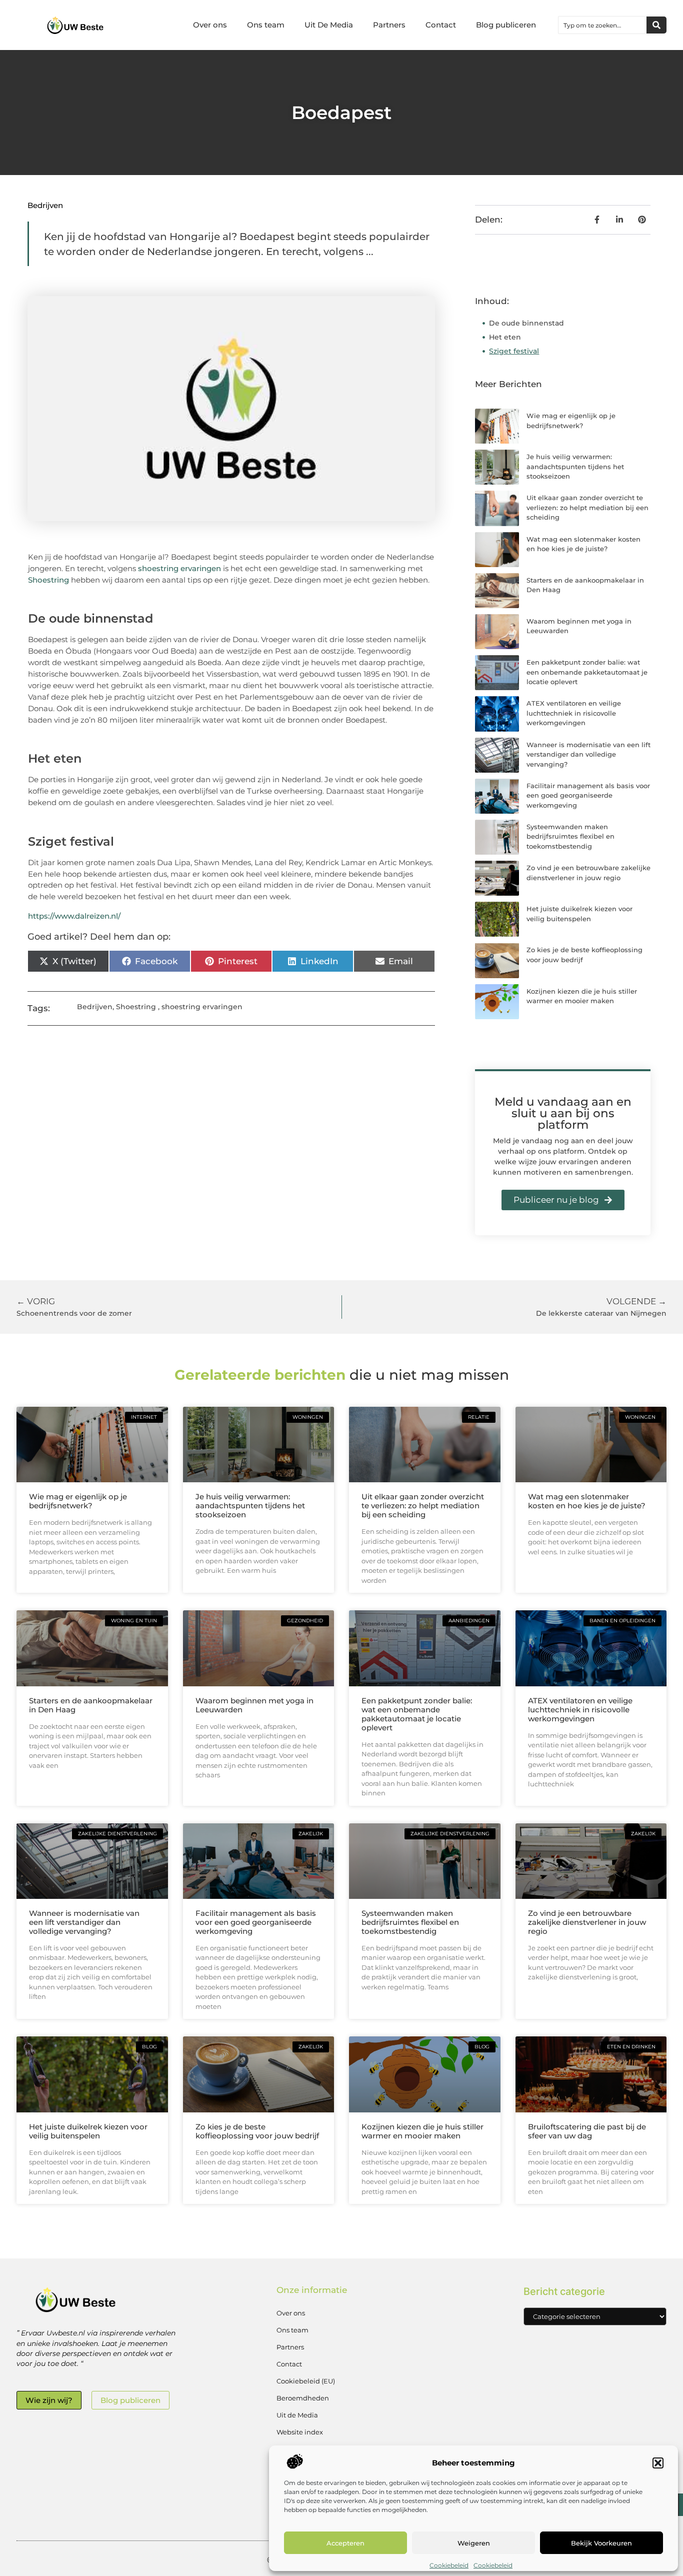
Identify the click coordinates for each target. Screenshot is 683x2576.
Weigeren (474, 2543)
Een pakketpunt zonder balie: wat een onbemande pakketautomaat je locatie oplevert (587, 672)
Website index (300, 2432)
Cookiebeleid (449, 2565)
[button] (658, 2463)
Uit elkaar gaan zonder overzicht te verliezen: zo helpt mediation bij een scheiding (587, 507)
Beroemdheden (303, 2398)
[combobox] (602, 25)
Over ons (210, 25)
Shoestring (48, 580)
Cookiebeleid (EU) (306, 2381)
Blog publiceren (506, 25)
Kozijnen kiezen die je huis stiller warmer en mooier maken (422, 2131)
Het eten (505, 337)
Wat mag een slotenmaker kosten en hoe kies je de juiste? (587, 1501)
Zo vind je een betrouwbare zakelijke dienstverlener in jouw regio (587, 1922)
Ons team (266, 25)
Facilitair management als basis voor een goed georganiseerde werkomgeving (588, 795)
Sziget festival (514, 351)
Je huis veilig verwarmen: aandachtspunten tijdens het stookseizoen (575, 466)
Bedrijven (45, 205)
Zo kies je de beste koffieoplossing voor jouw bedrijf (257, 2131)
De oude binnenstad (526, 323)
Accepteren (345, 2543)
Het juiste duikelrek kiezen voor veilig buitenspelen (88, 2131)
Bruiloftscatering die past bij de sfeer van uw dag (587, 2131)
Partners (389, 25)
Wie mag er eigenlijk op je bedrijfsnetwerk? (78, 1501)
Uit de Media (297, 2415)
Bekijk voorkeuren (601, 2543)
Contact (441, 25)
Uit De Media (329, 25)
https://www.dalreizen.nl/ (74, 916)
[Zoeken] (656, 25)
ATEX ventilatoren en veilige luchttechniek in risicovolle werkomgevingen (574, 713)
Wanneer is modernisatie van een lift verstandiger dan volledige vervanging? (588, 754)
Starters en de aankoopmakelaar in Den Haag (91, 1705)
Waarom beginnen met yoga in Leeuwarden (254, 1705)
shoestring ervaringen (179, 568)
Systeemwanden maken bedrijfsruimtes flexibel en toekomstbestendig (570, 836)
